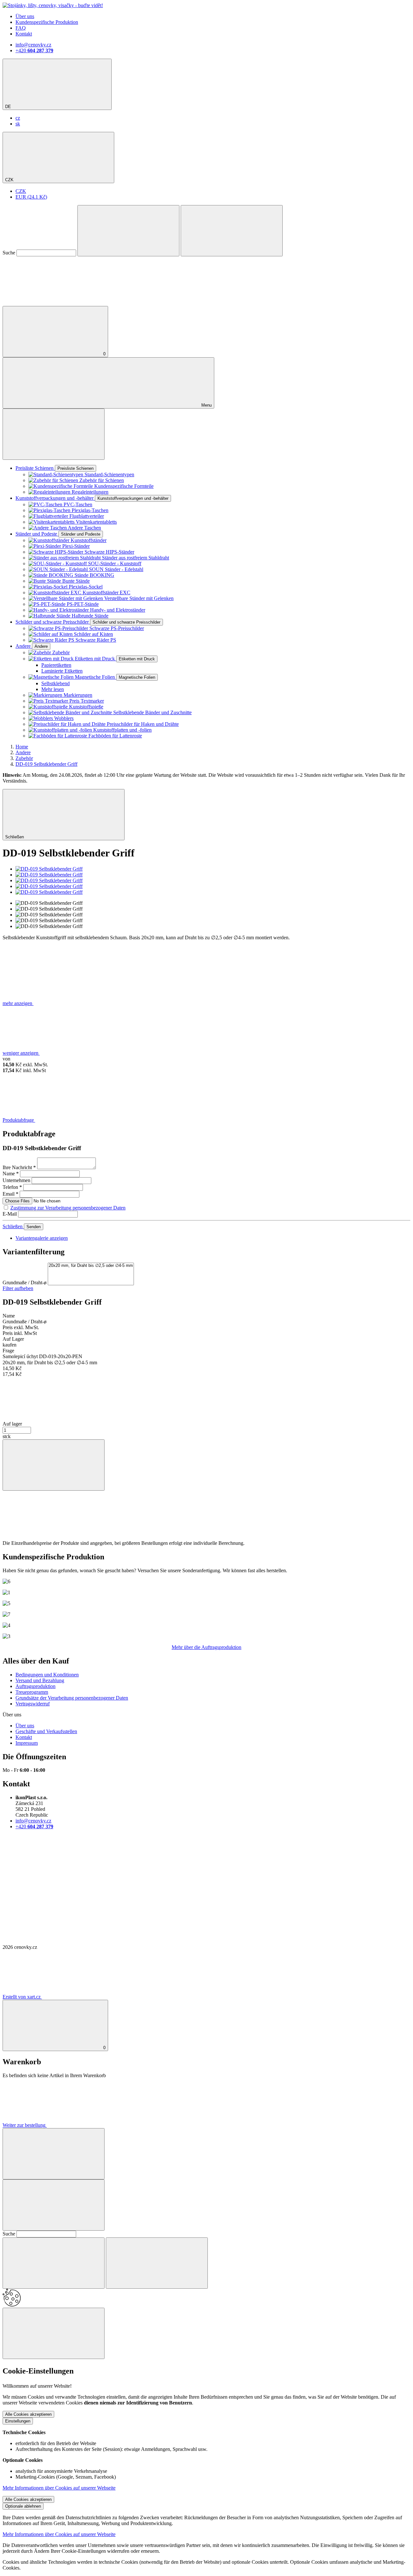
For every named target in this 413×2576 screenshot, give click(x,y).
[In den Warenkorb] (54, 1465)
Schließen (13, 1226)
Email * (10, 1194)
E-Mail (10, 1214)
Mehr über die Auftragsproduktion (206, 1647)
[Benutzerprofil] (51, 303)
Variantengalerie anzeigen (42, 1238)
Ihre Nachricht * (19, 1167)
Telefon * (12, 1187)
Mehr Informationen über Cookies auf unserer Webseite (59, 2488)
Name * (11, 1174)
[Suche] (128, 231)
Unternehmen (16, 1180)
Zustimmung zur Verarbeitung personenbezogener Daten (68, 1208)
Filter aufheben (18, 1288)
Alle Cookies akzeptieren (28, 2414)
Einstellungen (18, 2421)
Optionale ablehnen (23, 2506)
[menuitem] (18, 118)
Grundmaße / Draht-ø (25, 1283)
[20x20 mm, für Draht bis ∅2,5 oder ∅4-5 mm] (91, 1266)
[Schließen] (54, 2154)
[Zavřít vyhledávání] (232, 231)
